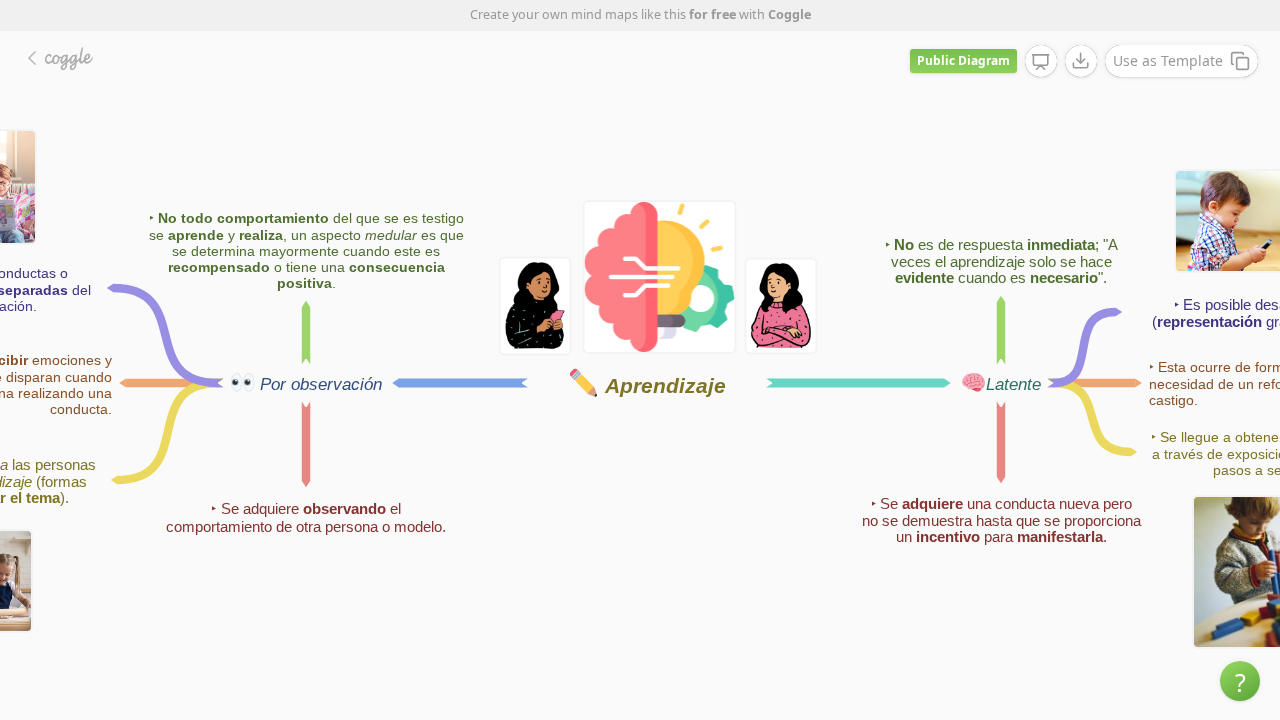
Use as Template (1168, 60)
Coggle (789, 14)
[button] (1240, 681)
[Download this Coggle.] (1081, 61)
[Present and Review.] (1041, 62)
